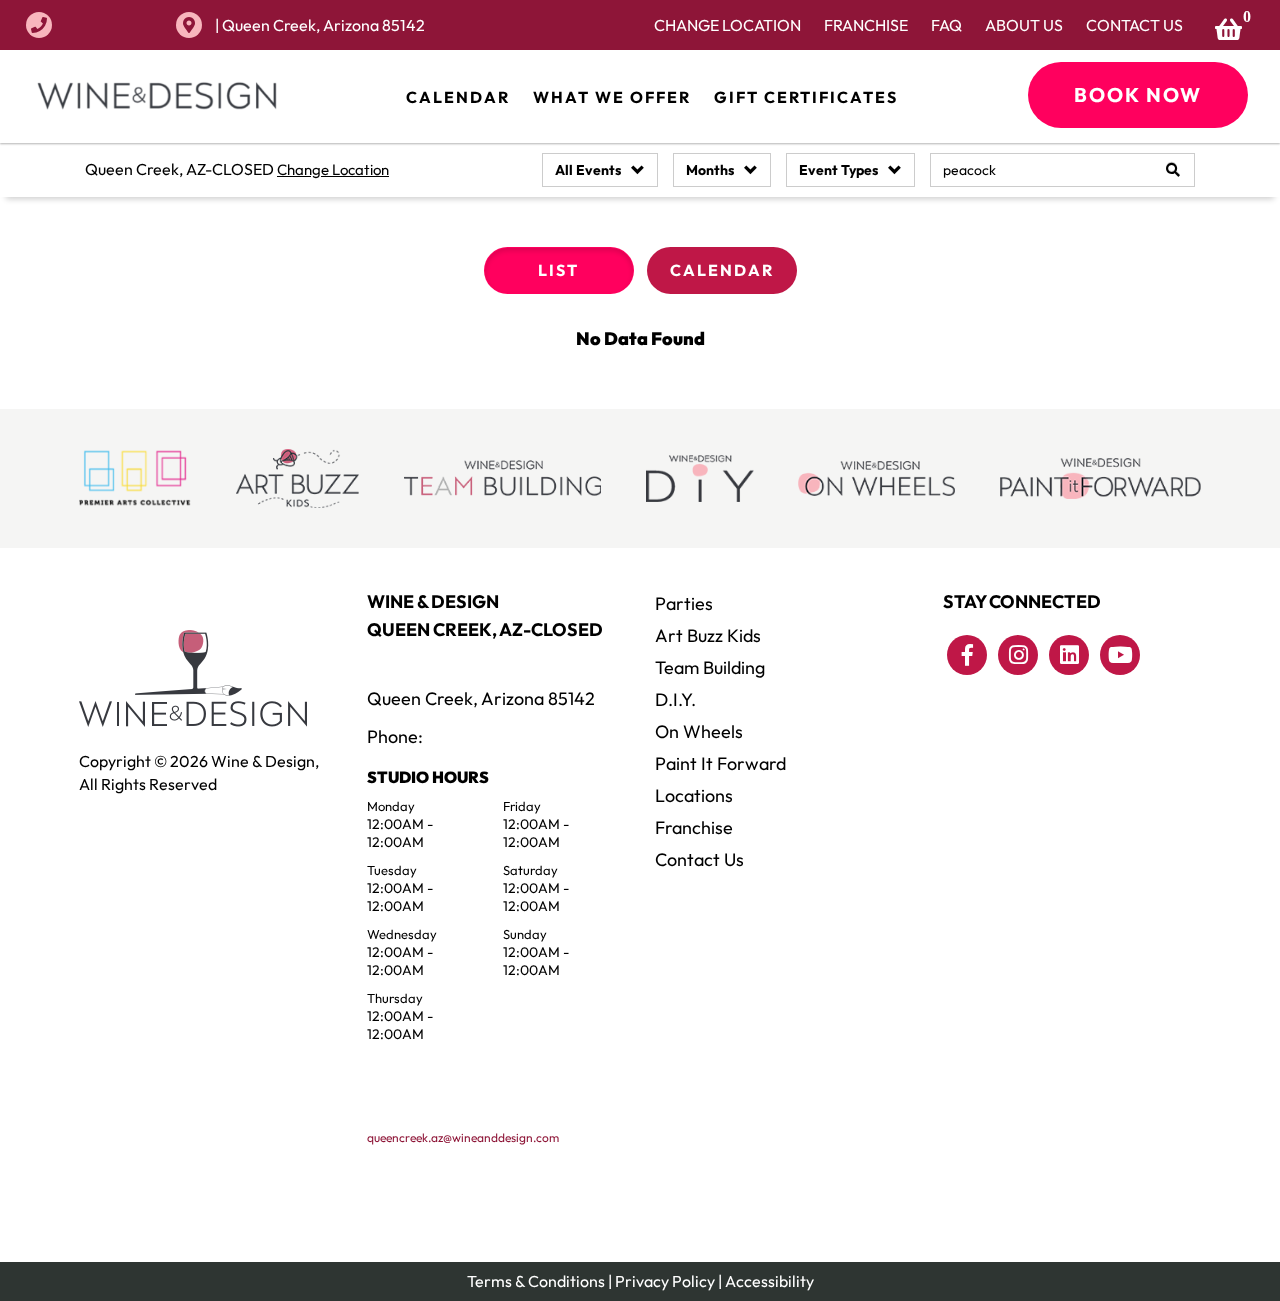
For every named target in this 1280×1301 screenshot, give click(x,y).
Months (710, 170)
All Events (588, 170)
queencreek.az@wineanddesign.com (463, 1137)
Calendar (458, 97)
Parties (684, 603)
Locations (694, 795)
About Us (1024, 25)
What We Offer (612, 97)
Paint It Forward (720, 763)
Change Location (727, 25)
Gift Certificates (806, 97)
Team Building (710, 667)
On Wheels (699, 731)
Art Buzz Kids (708, 635)
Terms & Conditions (536, 1281)
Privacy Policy (665, 1281)
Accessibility (769, 1281)
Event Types (838, 170)
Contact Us (1134, 25)
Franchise (866, 25)
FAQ (946, 25)
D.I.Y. (675, 699)
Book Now (1138, 94)
